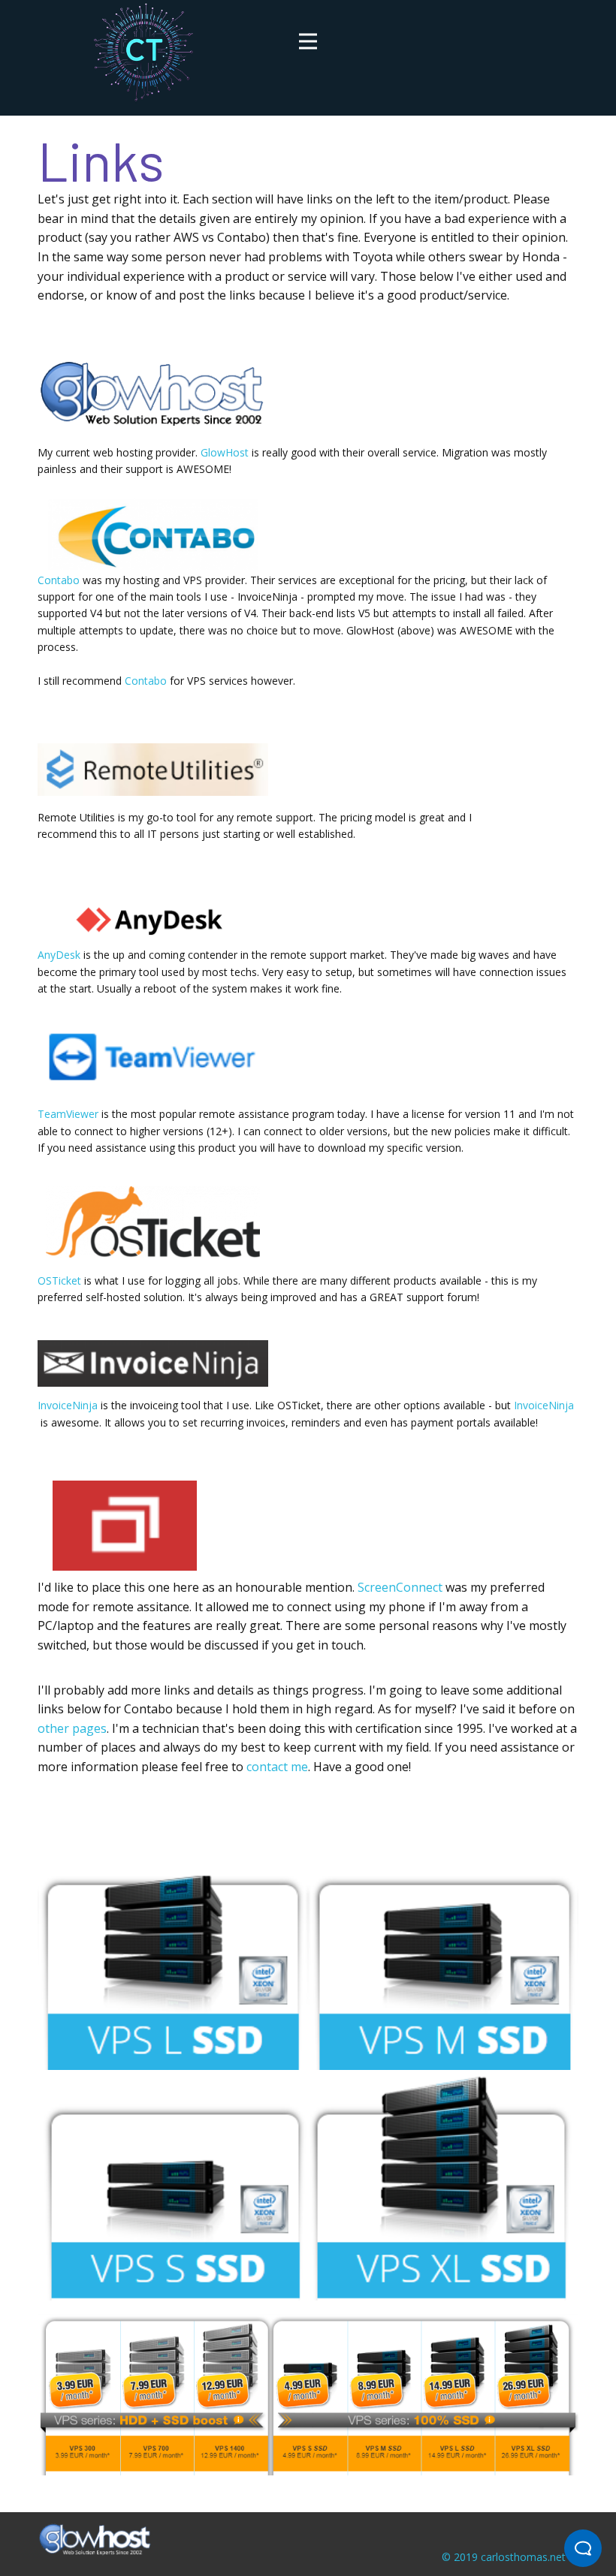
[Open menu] (308, 41)
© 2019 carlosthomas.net (504, 2557)
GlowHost (225, 452)
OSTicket (59, 1280)
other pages (72, 1728)
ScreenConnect (400, 1587)
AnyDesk (60, 955)
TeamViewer (68, 1114)
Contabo (59, 580)
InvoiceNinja (68, 1405)
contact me (277, 1767)
